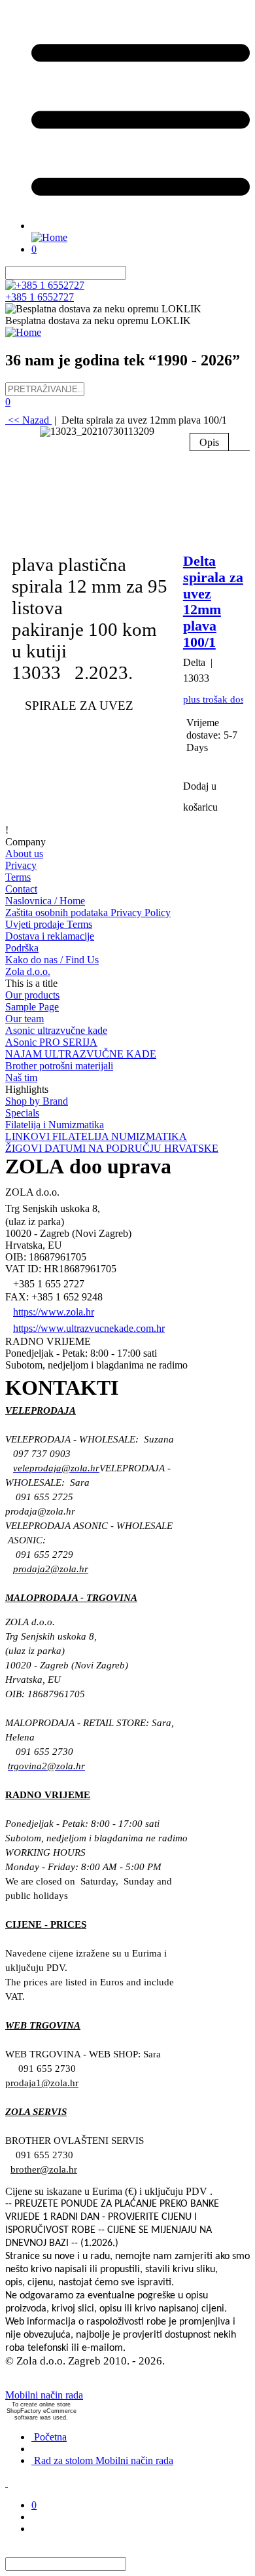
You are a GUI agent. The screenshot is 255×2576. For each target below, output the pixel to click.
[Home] (49, 237)
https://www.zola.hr (54, 1312)
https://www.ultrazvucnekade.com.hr (89, 1328)
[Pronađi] (134, 273)
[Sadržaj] (141, 226)
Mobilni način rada (44, 2395)
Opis (209, 442)
